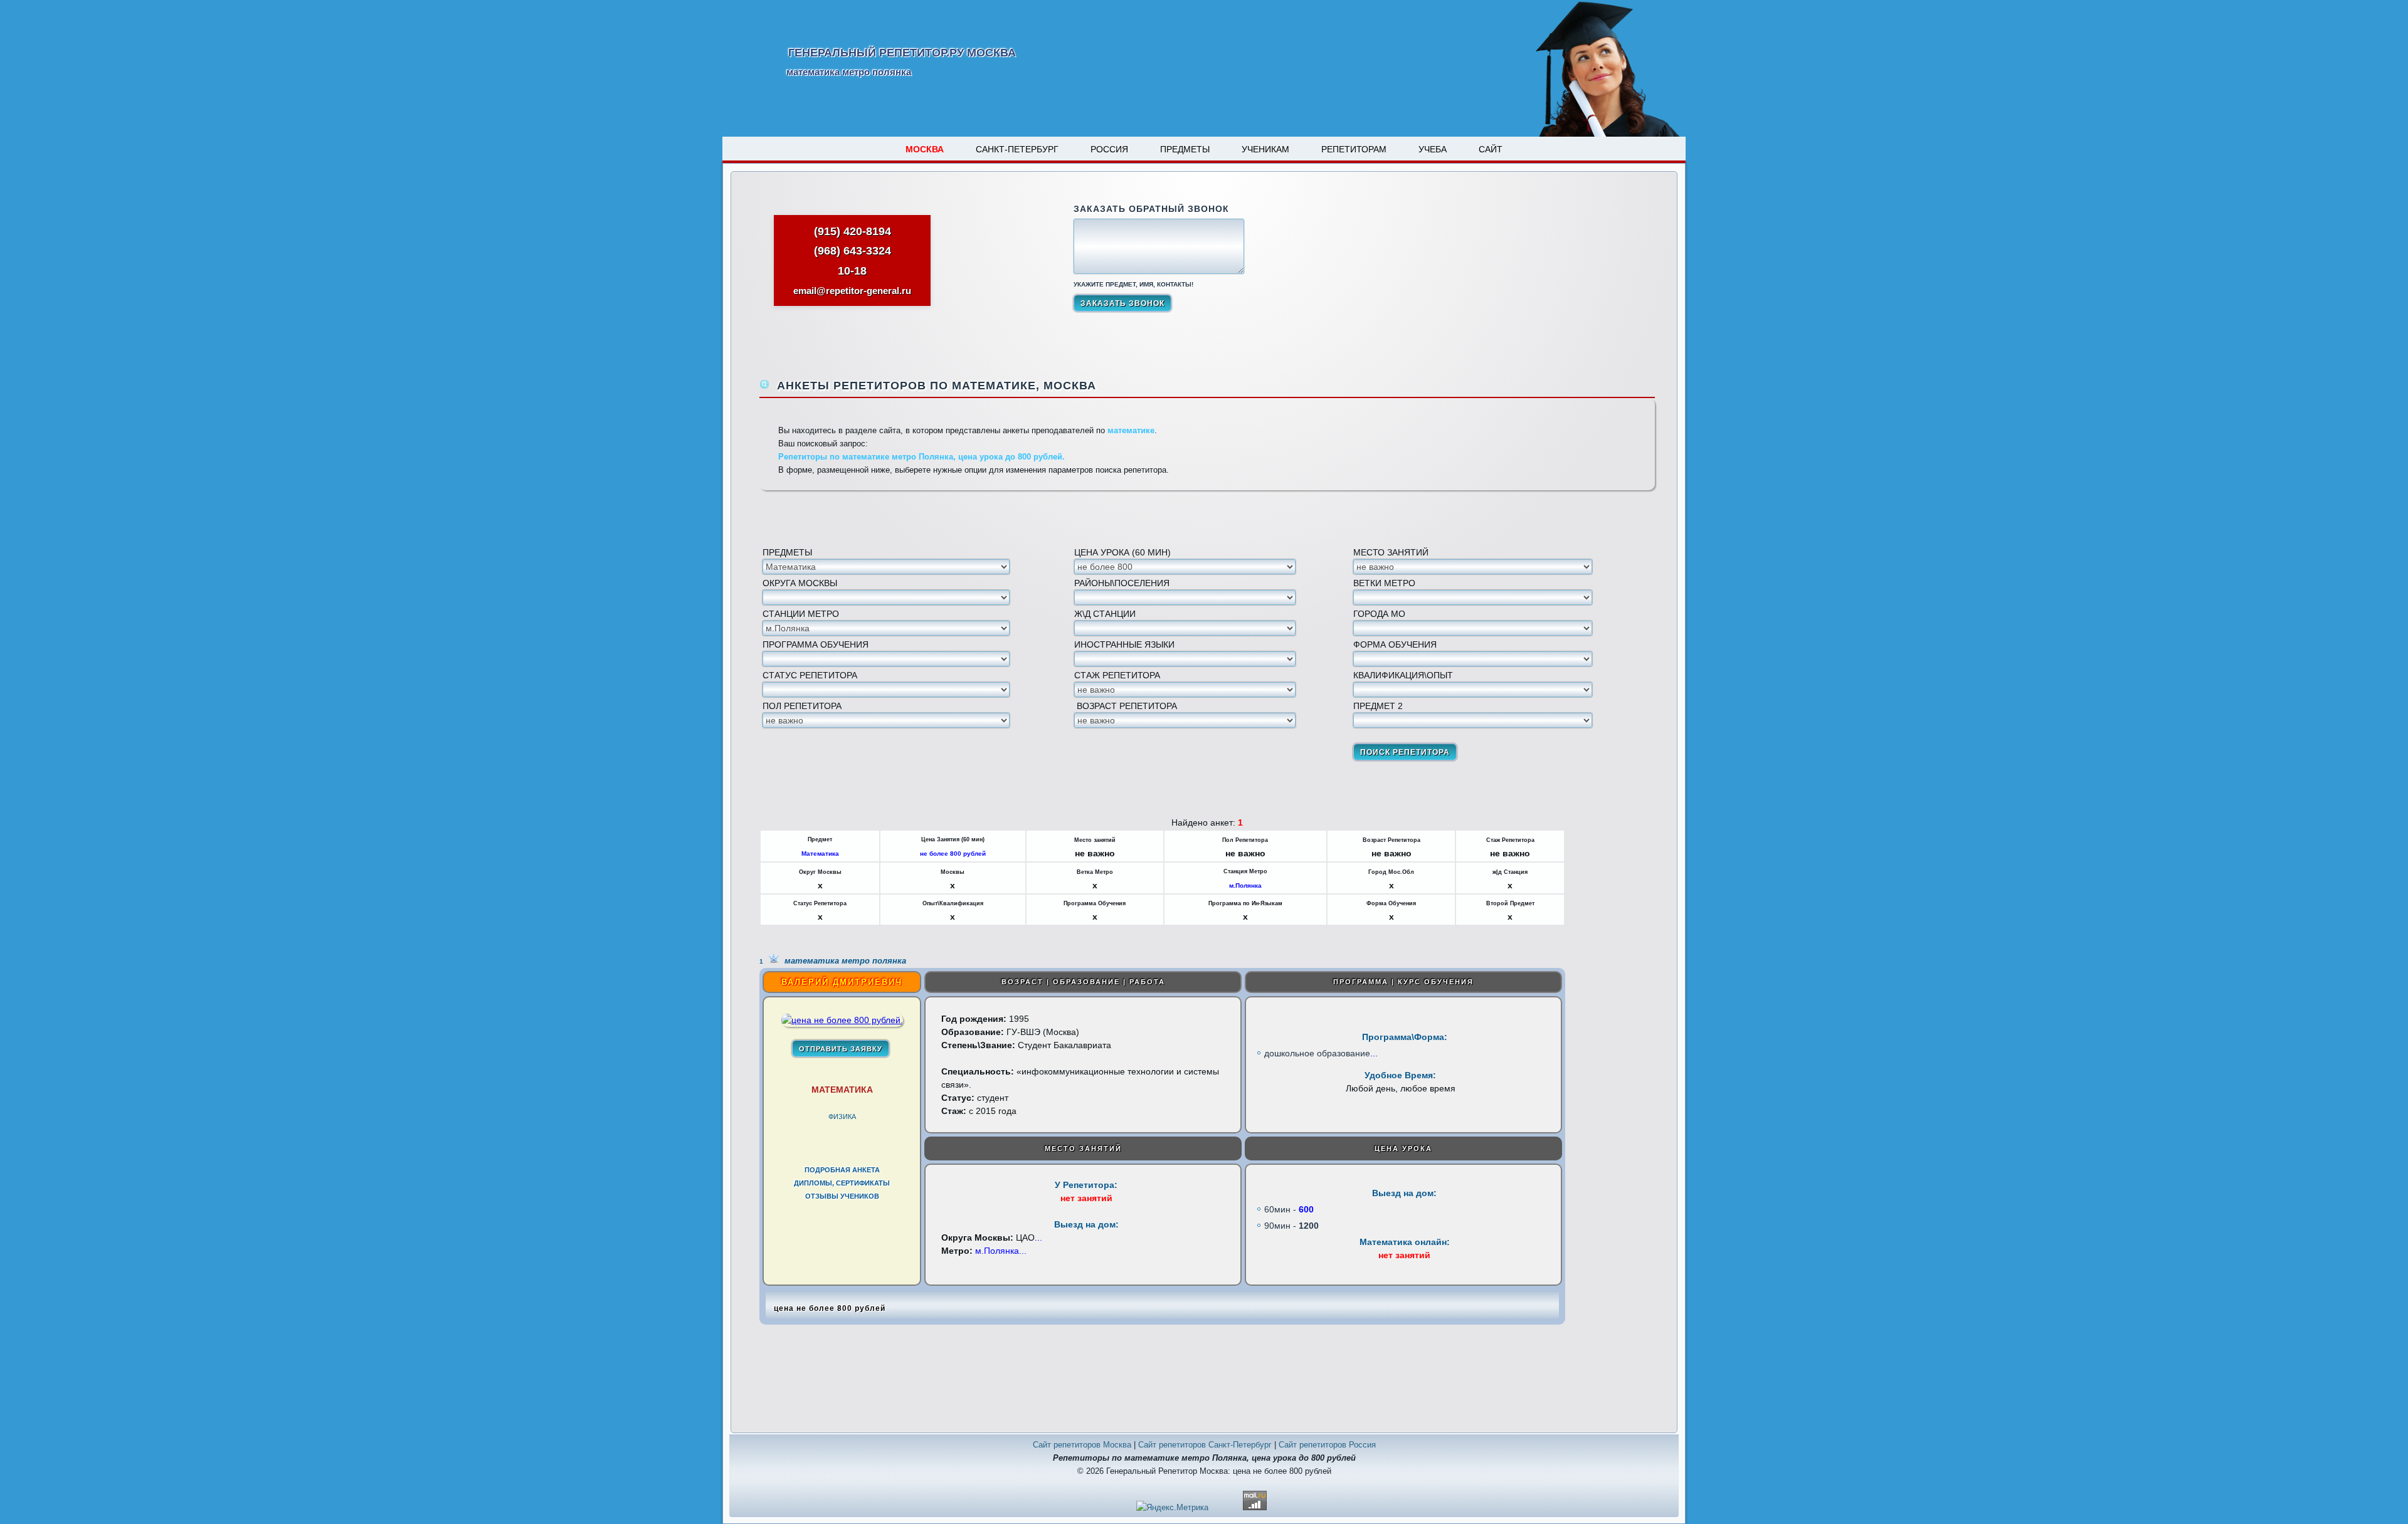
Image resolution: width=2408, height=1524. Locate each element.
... (1374, 1053)
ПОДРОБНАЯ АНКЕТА (842, 1170)
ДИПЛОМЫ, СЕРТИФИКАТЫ (842, 1183)
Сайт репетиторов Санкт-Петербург (1205, 1445)
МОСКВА (925, 149)
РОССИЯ (1109, 149)
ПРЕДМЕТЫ (1185, 149)
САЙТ (1491, 149)
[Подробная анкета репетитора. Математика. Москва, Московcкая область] (842, 1020)
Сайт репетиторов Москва (1082, 1445)
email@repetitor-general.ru (852, 291)
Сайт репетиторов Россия (1327, 1445)
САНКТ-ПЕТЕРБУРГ (1017, 149)
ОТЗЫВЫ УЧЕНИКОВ (842, 1196)
